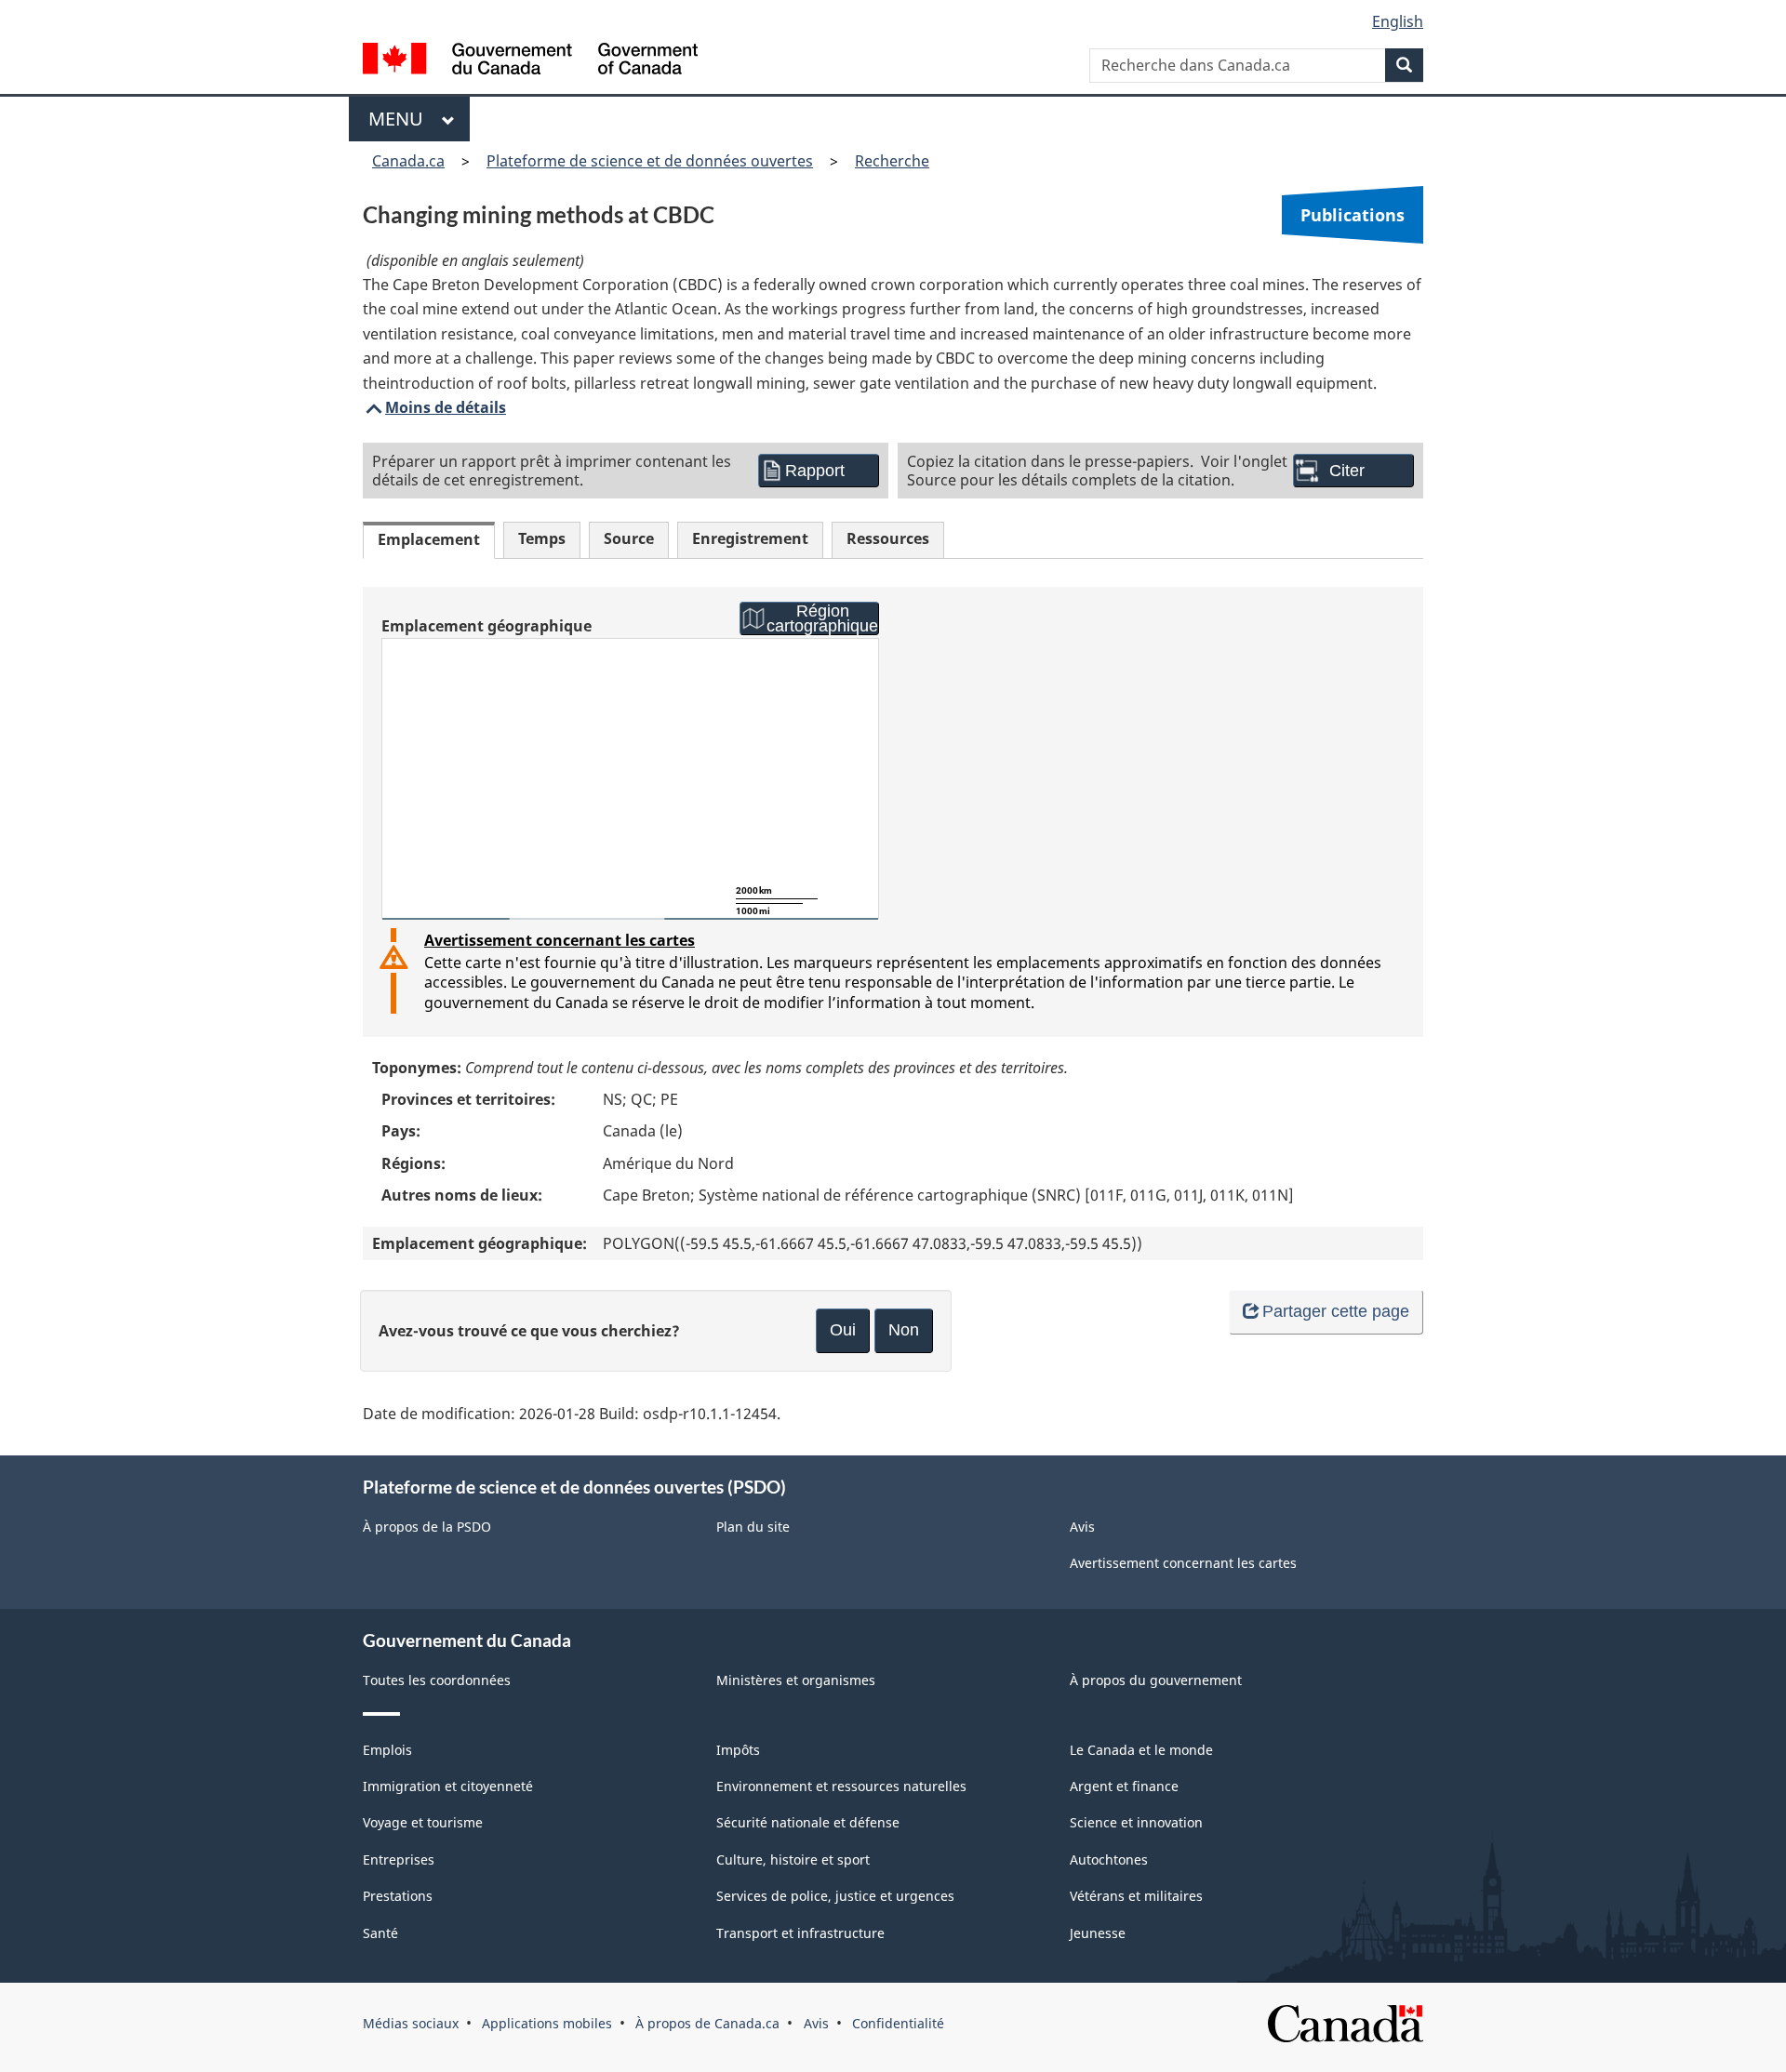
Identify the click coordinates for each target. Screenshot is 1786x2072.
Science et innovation (1136, 1822)
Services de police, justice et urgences (835, 1896)
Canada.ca (408, 161)
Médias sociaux (411, 2023)
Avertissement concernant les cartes (560, 940)
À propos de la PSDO (427, 1527)
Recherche (892, 161)
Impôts (738, 1750)
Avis (1082, 1527)
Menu (400, 119)
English (1398, 21)
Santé (380, 1933)
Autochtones (1109, 1859)
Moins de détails (434, 407)
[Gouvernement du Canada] (530, 61)
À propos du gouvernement (1156, 1680)
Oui (843, 1330)
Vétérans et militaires (1136, 1896)
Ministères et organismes (796, 1680)
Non (904, 1330)
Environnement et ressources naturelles (841, 1786)
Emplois (387, 1750)
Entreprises (399, 1859)
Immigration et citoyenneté (448, 1786)
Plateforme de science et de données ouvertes (650, 161)
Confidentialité (898, 2023)
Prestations (398, 1896)
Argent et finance (1124, 1786)
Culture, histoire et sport (793, 1859)
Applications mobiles (547, 2023)
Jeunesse (1098, 1933)
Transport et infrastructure (800, 1933)
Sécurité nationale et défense (808, 1822)
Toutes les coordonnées (437, 1680)
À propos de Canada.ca (707, 2023)
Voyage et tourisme (423, 1822)
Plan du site (753, 1527)
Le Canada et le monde (1141, 1750)
